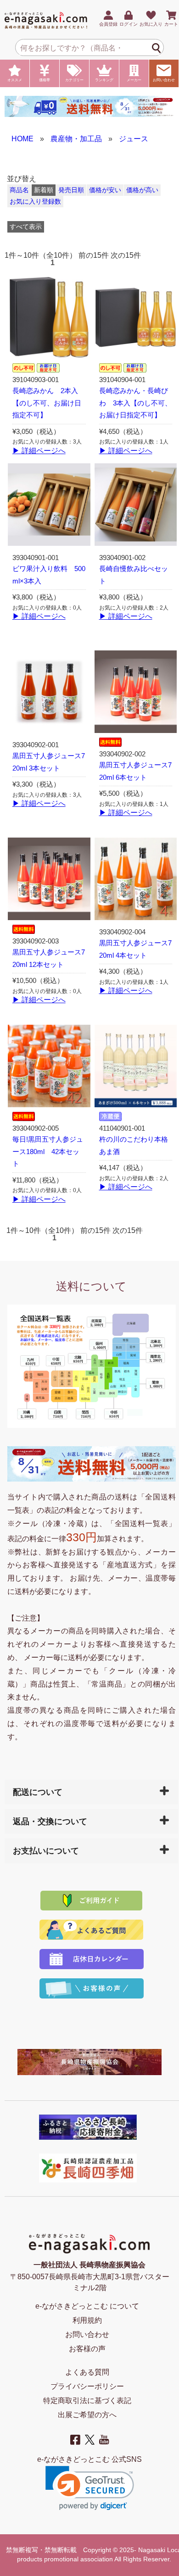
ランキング (104, 80)
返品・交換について (50, 1821)
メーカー (134, 80)
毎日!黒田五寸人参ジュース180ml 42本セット (48, 1152)
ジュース (134, 139)
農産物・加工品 (76, 139)
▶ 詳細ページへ (39, 451)
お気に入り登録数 (35, 202)
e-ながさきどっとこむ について (87, 2306)
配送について (38, 1792)
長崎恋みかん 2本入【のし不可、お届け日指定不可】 (47, 403)
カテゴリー (74, 80)
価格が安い (105, 190)
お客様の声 (87, 2349)
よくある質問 (87, 2372)
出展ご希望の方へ (87, 2415)
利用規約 (87, 2320)
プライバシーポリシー (87, 2386)
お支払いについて (46, 1851)
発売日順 (71, 190)
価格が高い (142, 190)
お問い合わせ (164, 80)
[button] (90, 2488)
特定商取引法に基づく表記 (87, 2401)
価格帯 (45, 80)
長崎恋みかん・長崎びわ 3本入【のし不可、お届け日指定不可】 (135, 403)
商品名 (19, 190)
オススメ (15, 80)
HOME (22, 139)
